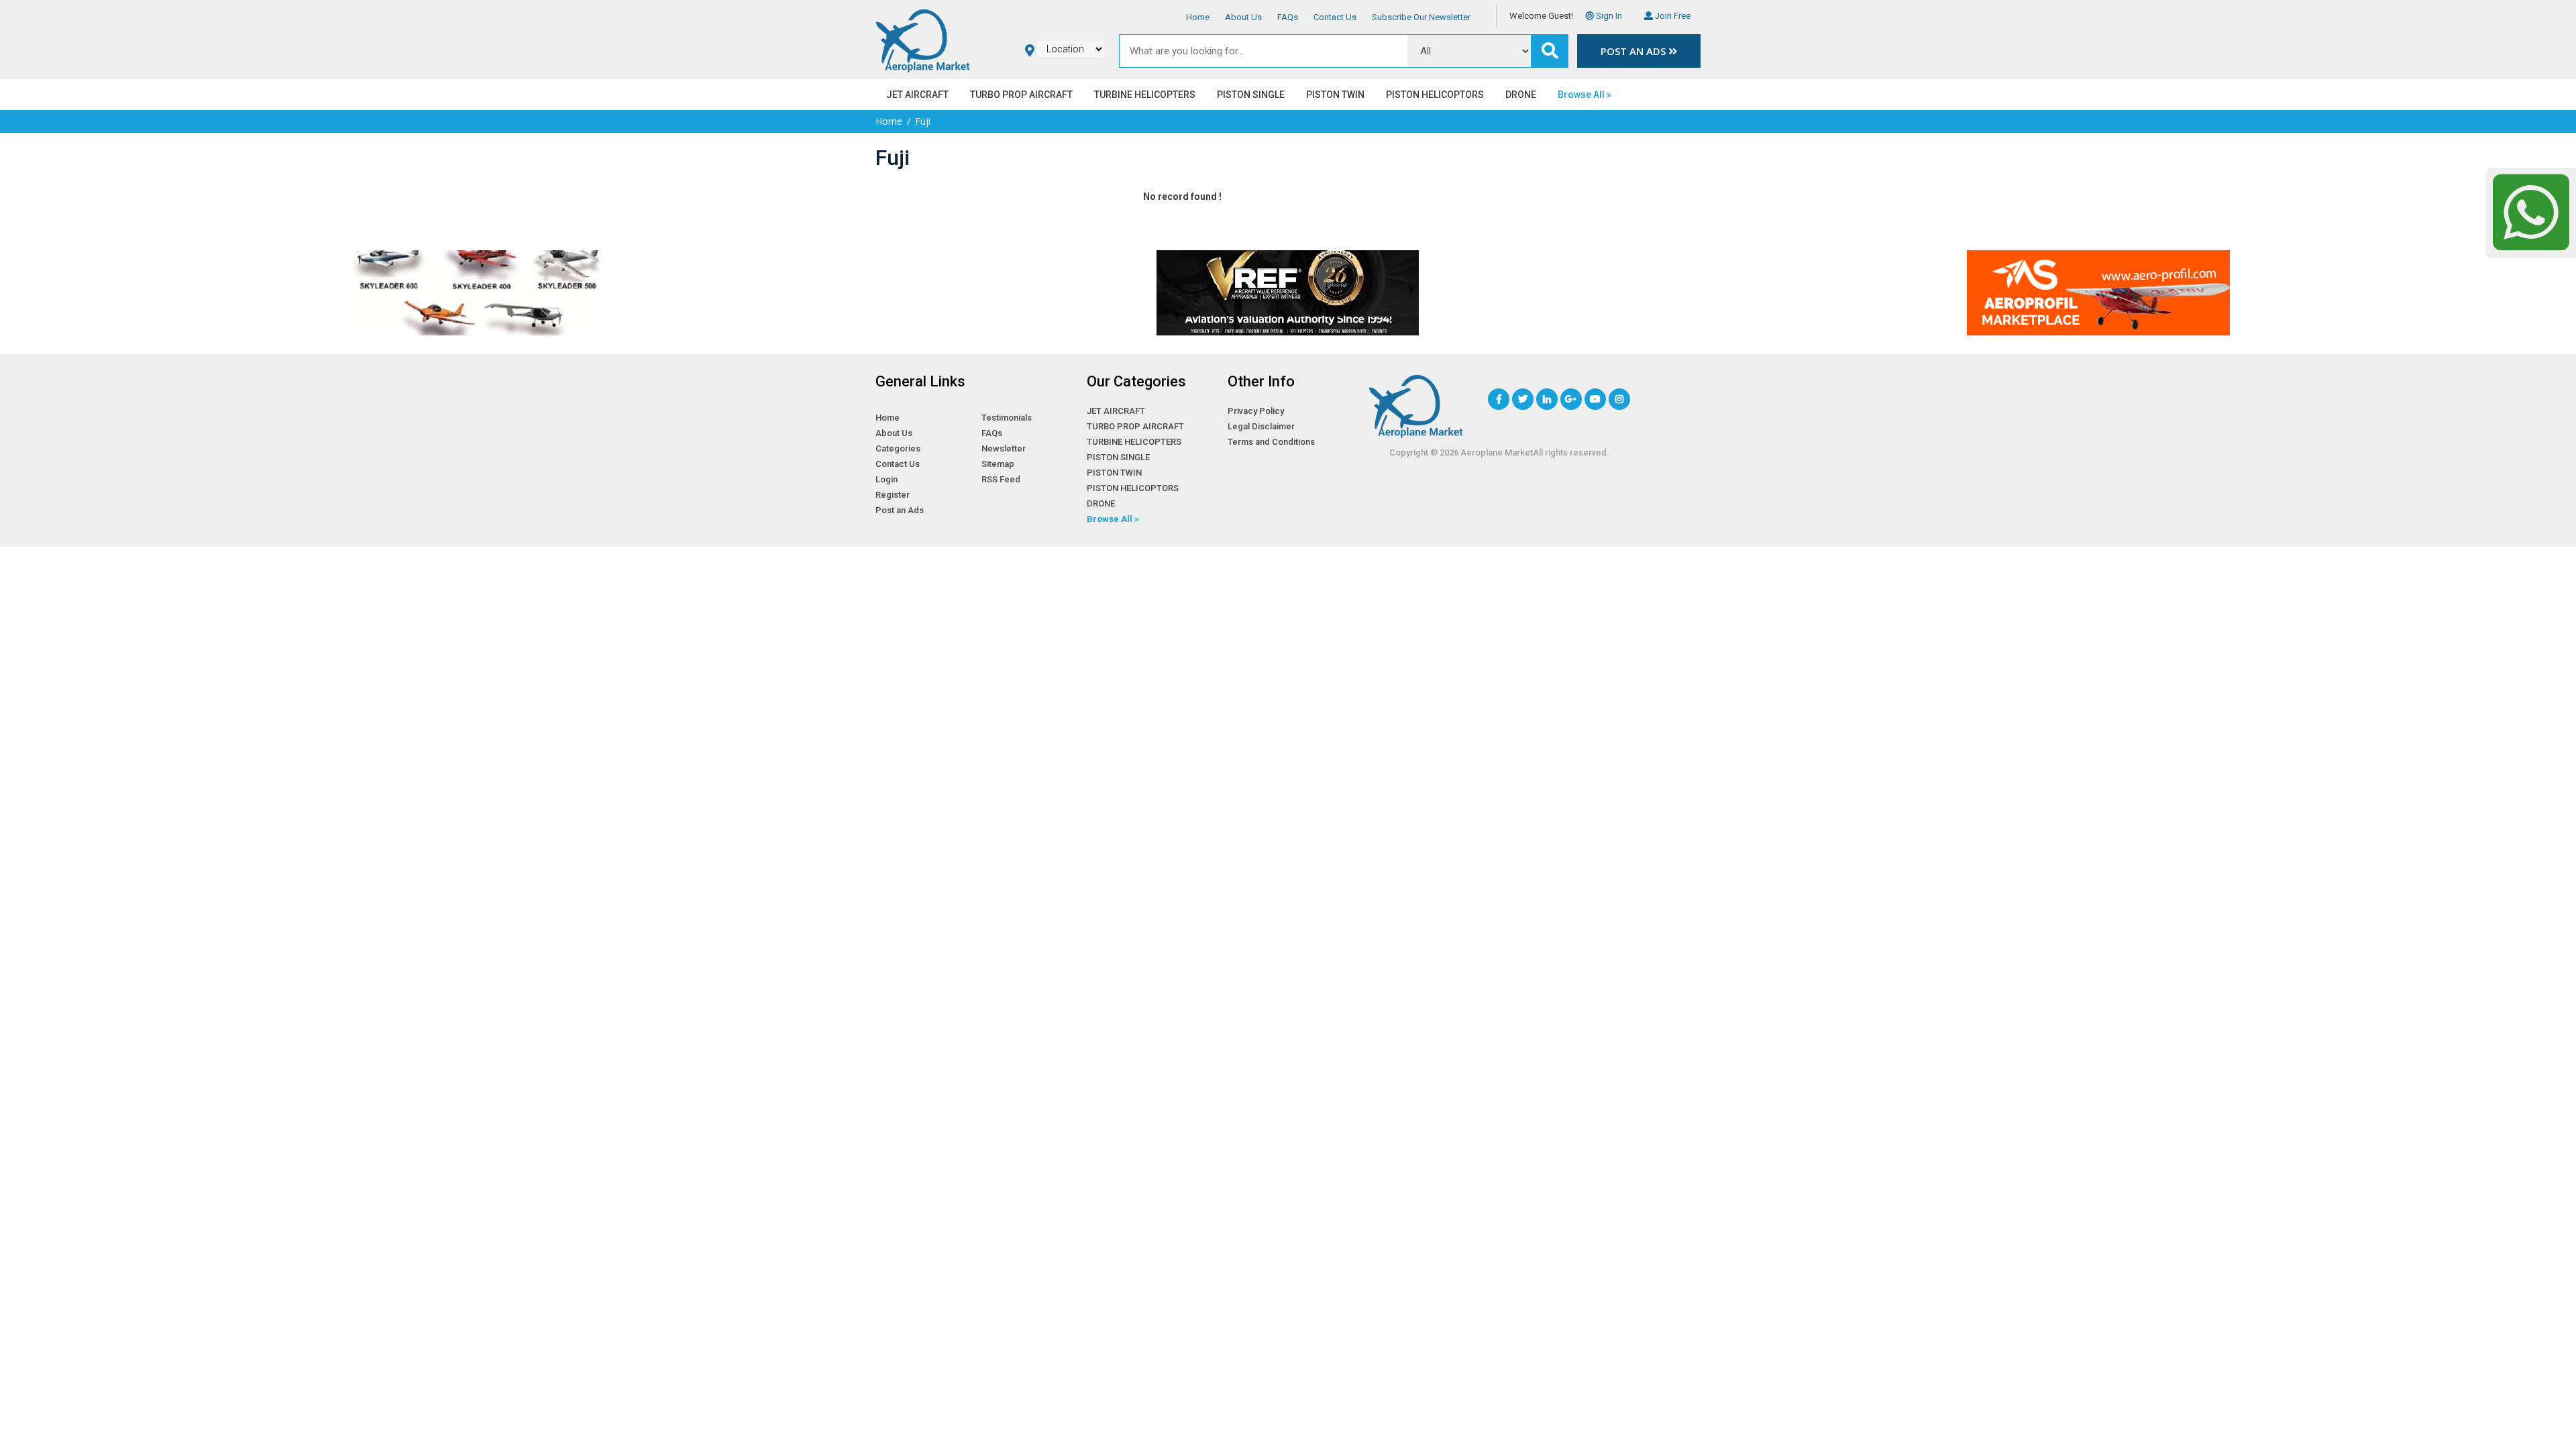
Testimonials (1007, 418)
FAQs (1288, 17)
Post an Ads (1634, 51)
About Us (1243, 17)
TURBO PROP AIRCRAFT (1021, 95)
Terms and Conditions (1271, 442)
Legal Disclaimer (1261, 426)
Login (887, 479)
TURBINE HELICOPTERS (1145, 95)
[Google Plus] (1571, 399)
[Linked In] (1547, 399)
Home (1198, 17)
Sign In (1608, 16)
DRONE (1521, 95)
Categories (898, 448)
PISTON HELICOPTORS (1435, 95)
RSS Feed (1001, 479)
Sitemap (998, 464)
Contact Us (1335, 17)
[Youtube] (1595, 399)
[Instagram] (1619, 399)
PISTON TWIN (1335, 95)
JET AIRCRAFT (917, 95)
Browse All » (1585, 95)
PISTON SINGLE (1251, 95)
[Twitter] (1523, 399)
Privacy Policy (1256, 411)
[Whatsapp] (2531, 212)
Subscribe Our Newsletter (1421, 17)
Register (893, 495)
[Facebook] (1499, 399)
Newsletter (1004, 448)
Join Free (1672, 16)
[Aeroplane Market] (923, 39)
